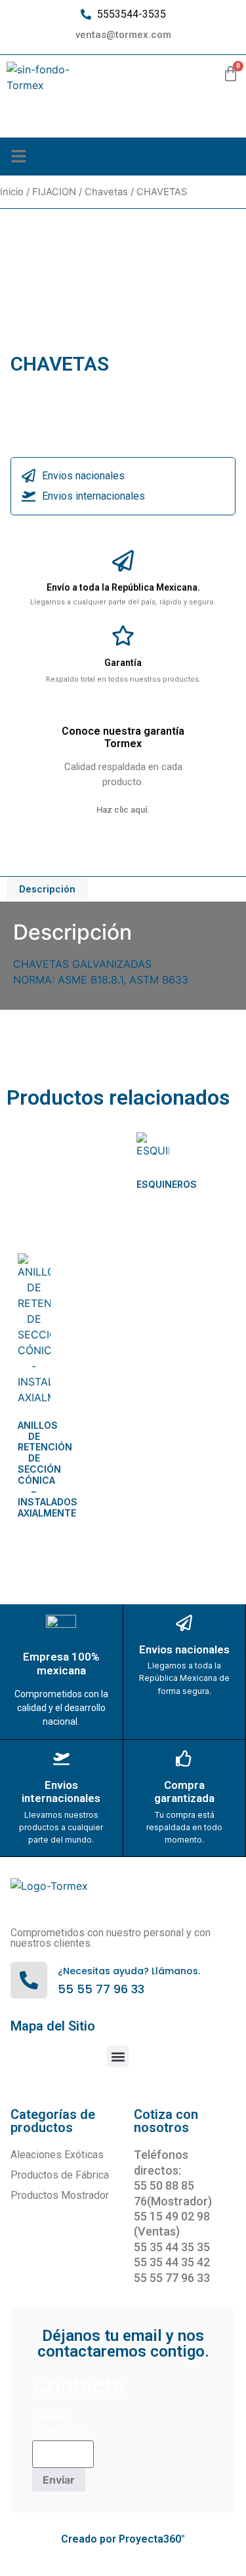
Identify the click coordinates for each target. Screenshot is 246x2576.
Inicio (12, 192)
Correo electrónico (60, 2425)
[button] (19, 156)
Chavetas (106, 192)
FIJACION (54, 192)
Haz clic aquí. (123, 810)
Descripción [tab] (47, 889)
